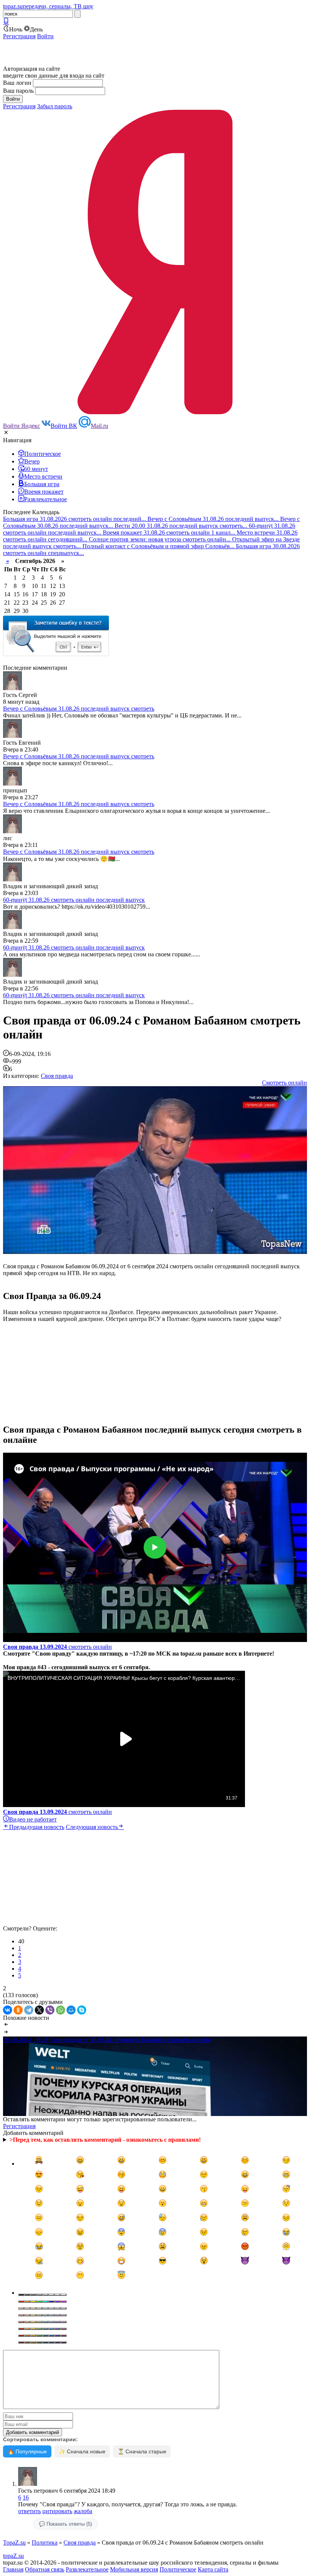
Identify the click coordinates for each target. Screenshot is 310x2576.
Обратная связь (45, 2569)
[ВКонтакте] (8, 2010)
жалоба (83, 2511)
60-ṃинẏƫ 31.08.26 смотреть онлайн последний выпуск (74, 900)
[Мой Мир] (71, 2010)
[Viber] (50, 2010)
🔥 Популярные (27, 2451)
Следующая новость (92, 1827)
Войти (45, 36)
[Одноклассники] (18, 2010)
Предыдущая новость (37, 1827)
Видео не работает (33, 1819)
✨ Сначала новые (82, 2451)
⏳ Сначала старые (142, 2451)
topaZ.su (13, 2556)
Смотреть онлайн (284, 1083)
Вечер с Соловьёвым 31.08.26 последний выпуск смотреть (79, 709)
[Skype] (82, 2010)
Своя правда (57, 1076)
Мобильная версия (134, 2569)
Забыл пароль (55, 106)
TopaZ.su (14, 2542)
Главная (13, 2569)
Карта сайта (213, 2569)
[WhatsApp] (60, 2010)
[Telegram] (29, 2010)
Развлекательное (87, 2569)
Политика (45, 2542)
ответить (29, 2511)
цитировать (57, 2511)
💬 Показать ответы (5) (65, 2524)
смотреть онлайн (57, 1647)
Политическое (178, 2569)
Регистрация (19, 36)
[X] (39, 2010)
